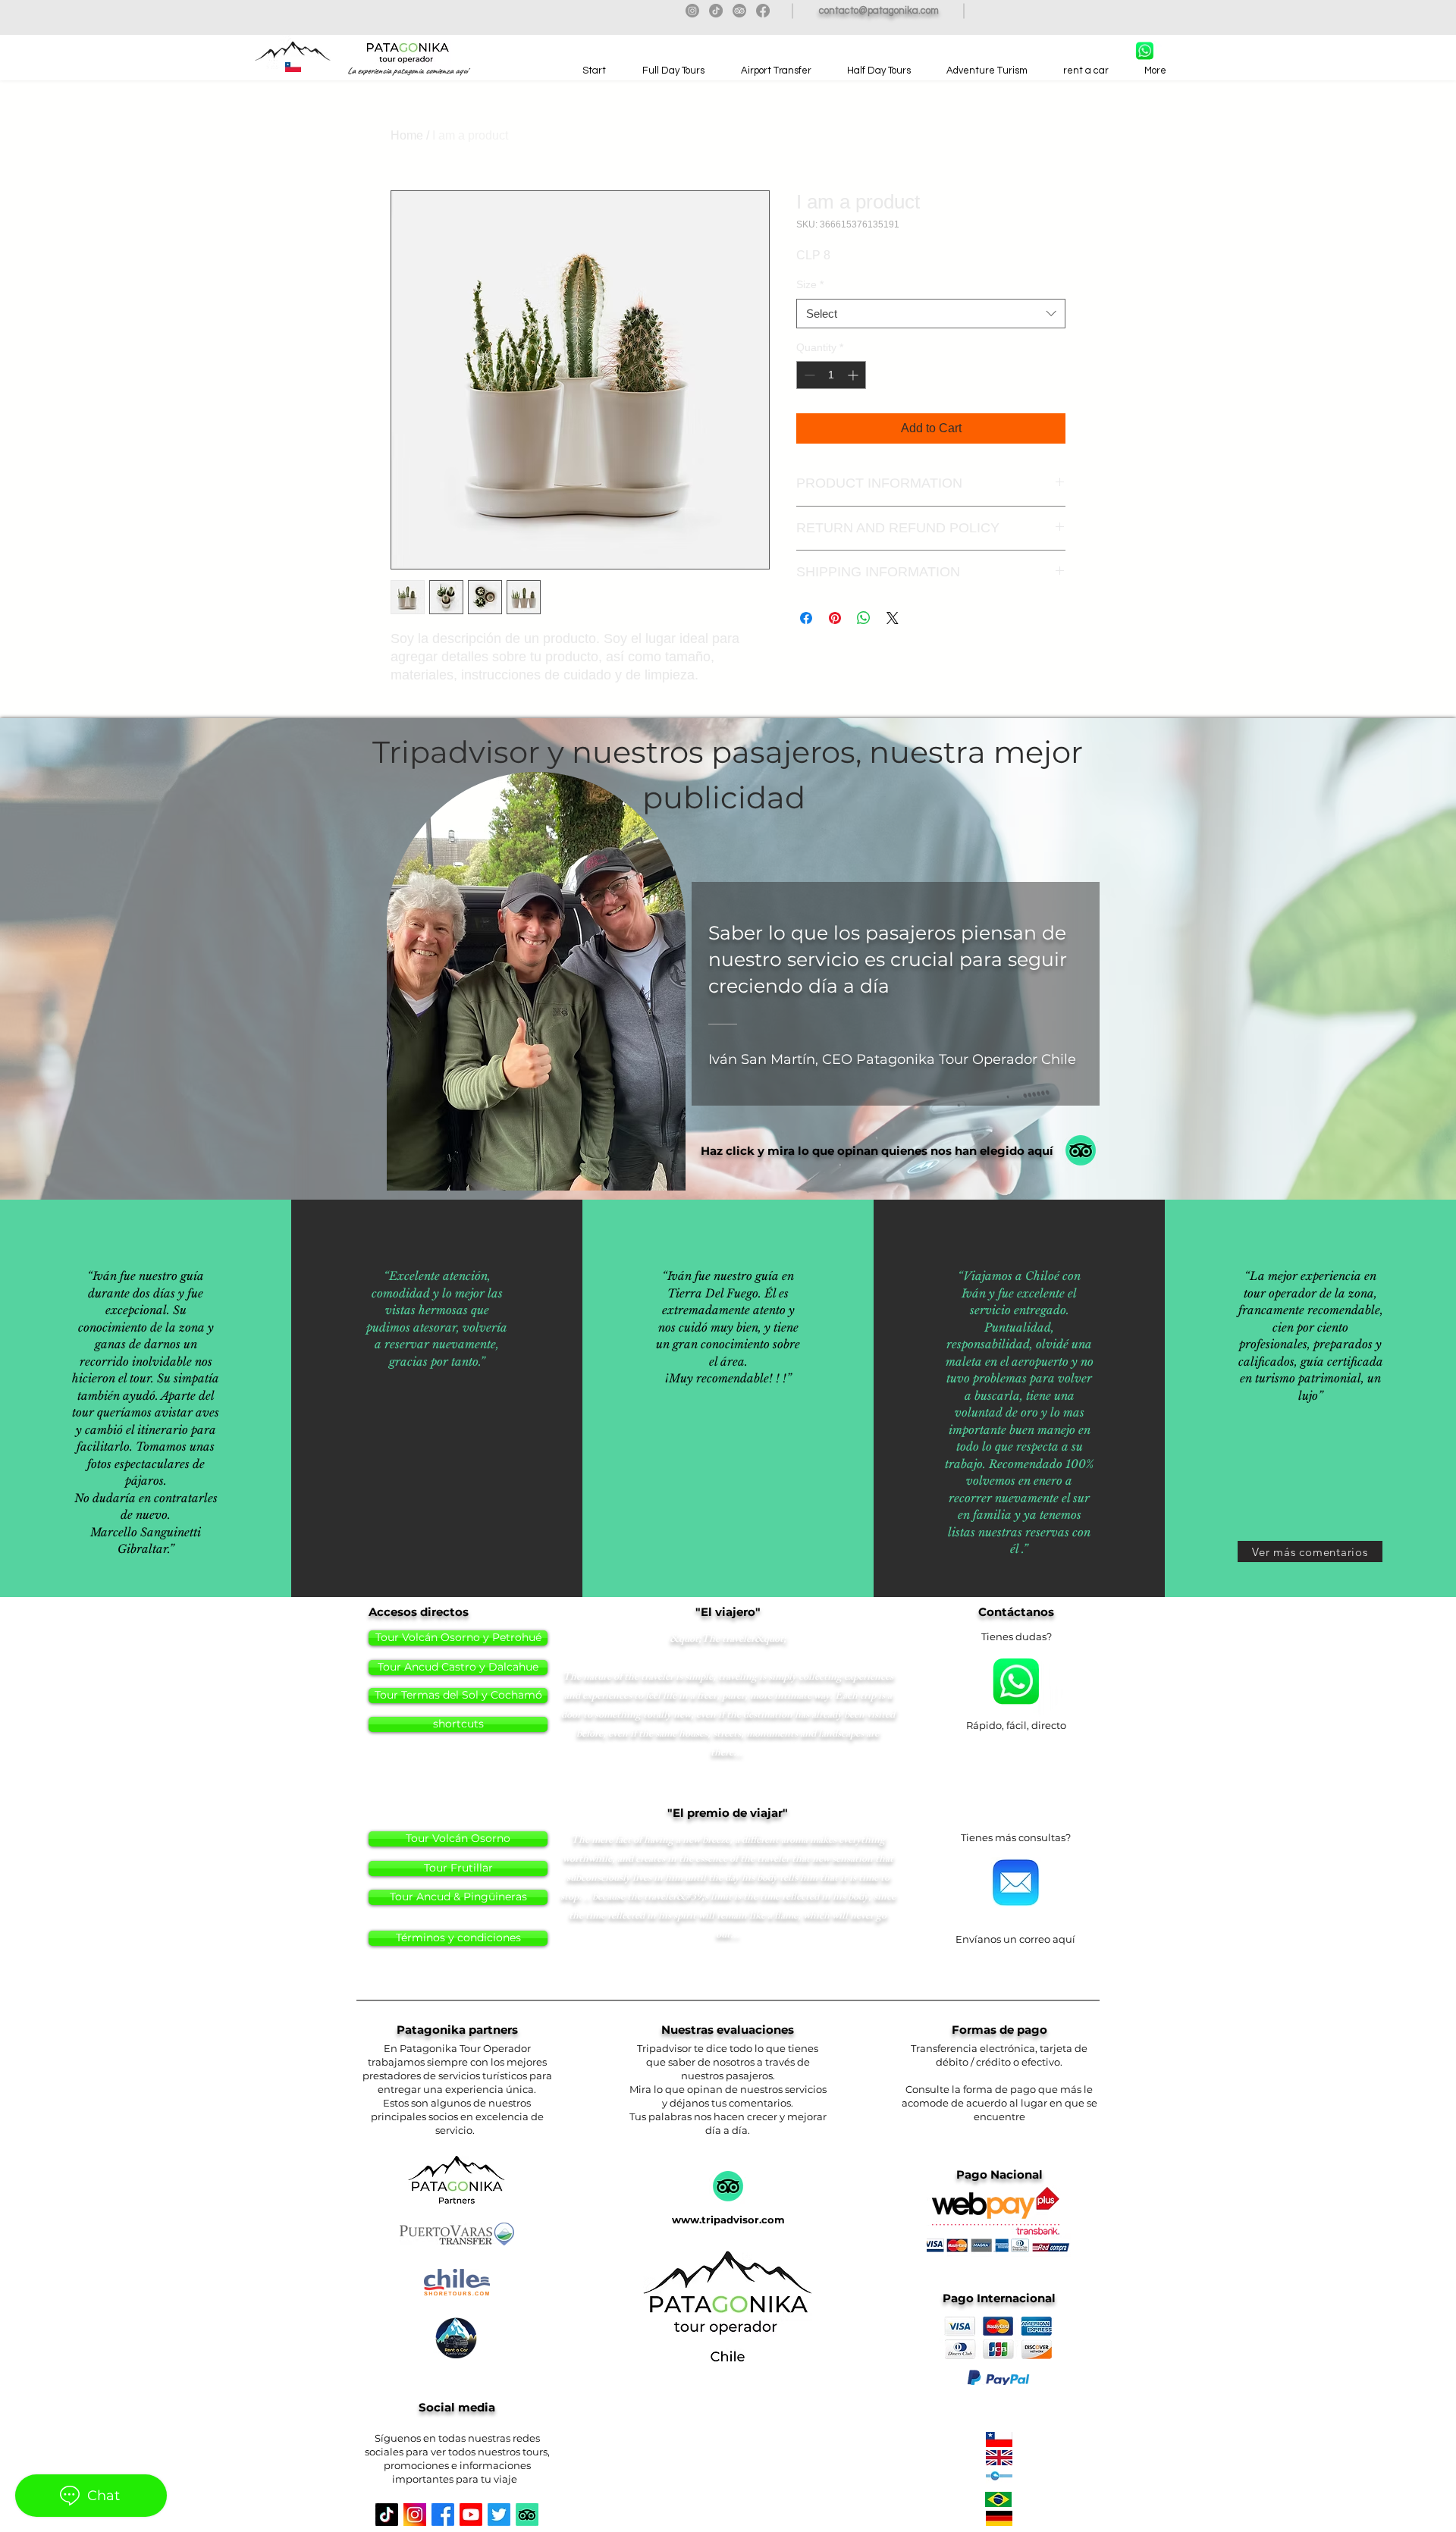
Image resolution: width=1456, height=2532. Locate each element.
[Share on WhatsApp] (864, 618)
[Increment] (854, 375)
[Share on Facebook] (806, 618)
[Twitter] (499, 2515)
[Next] (1417, 1154)
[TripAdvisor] (739, 11)
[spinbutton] (831, 375)
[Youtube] (471, 2515)
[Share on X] (893, 618)
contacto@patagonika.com (879, 11)
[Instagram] (692, 11)
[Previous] (39, 1154)
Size (810, 284)
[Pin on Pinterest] (835, 618)
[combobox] (931, 314)
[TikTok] (716, 11)
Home (407, 135)
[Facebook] (763, 11)
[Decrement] (808, 375)
